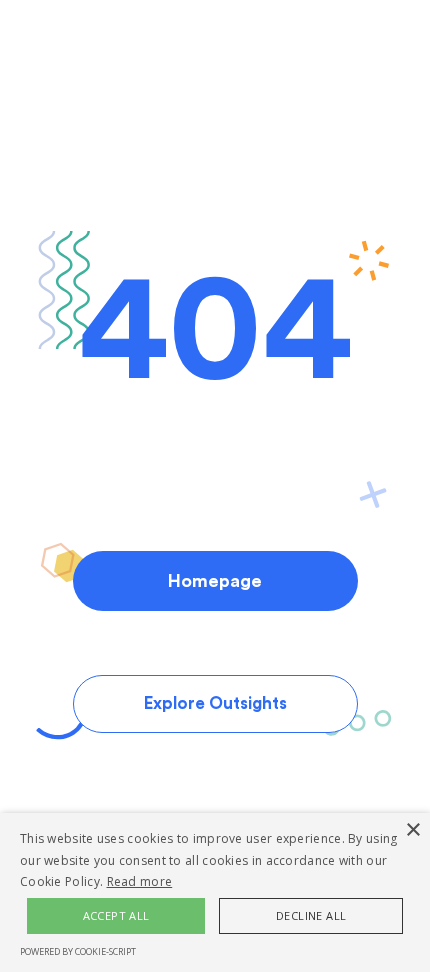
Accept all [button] (116, 915)
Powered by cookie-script (78, 951)
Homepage (215, 581)
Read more (140, 881)
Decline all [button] (311, 915)
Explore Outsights (215, 703)
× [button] (412, 830)
